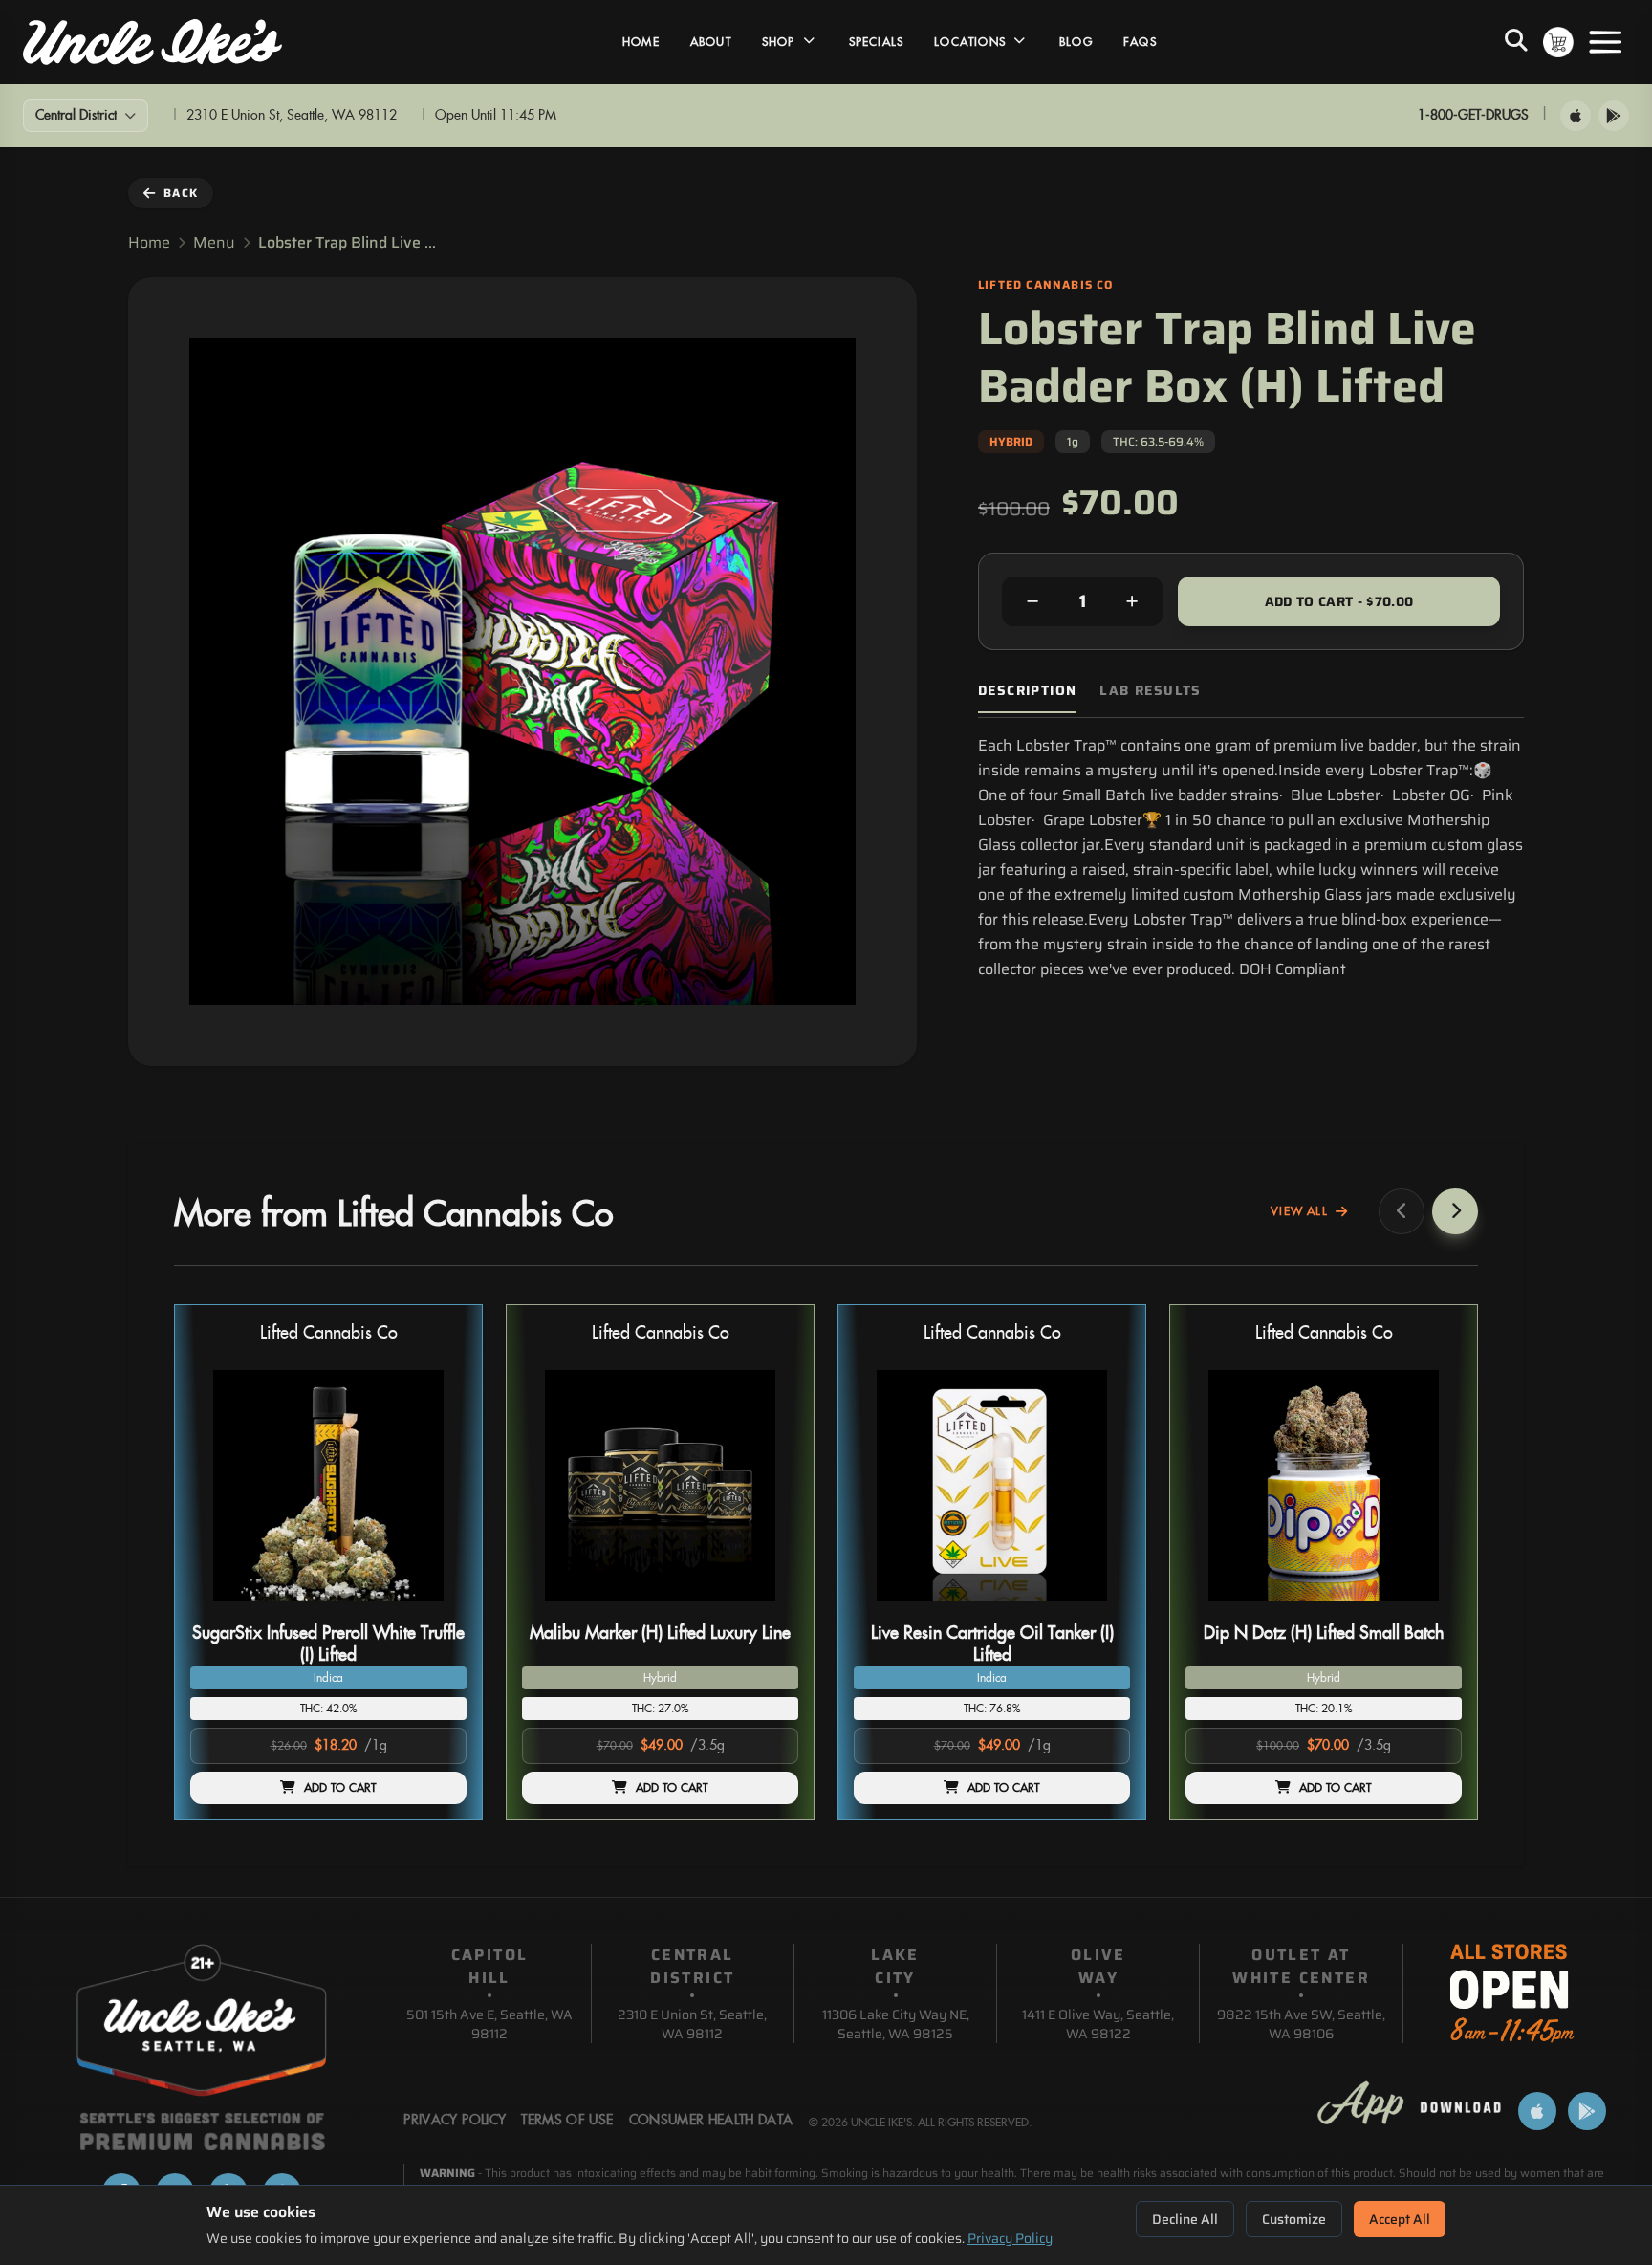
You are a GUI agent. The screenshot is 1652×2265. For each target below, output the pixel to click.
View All (1299, 1211)
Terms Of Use (567, 2121)
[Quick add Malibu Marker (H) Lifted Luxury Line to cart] (768, 1608)
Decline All (1185, 2219)
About (711, 42)
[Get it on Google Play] (1614, 116)
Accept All (1400, 2219)
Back (181, 193)
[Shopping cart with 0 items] (1558, 42)
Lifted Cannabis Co (329, 1333)
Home (641, 42)
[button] (328, 1562)
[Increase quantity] (1132, 601)
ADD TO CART (340, 1788)
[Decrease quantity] (1032, 601)
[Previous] (1402, 1211)
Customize (1294, 2219)
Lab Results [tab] (1150, 691)
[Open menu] (1605, 42)
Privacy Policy (1010, 2238)
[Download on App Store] (1576, 116)
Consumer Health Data (711, 2121)
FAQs (1140, 42)
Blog (1076, 42)
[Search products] (1516, 42)
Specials (877, 42)
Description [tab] (1027, 691)
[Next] (1455, 1211)
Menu (214, 243)
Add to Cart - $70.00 (1339, 601)
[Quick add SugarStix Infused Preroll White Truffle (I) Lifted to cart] (436, 1608)
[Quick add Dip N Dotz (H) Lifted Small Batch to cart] (1431, 1608)
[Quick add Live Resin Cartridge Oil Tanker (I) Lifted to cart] (1099, 1608)
